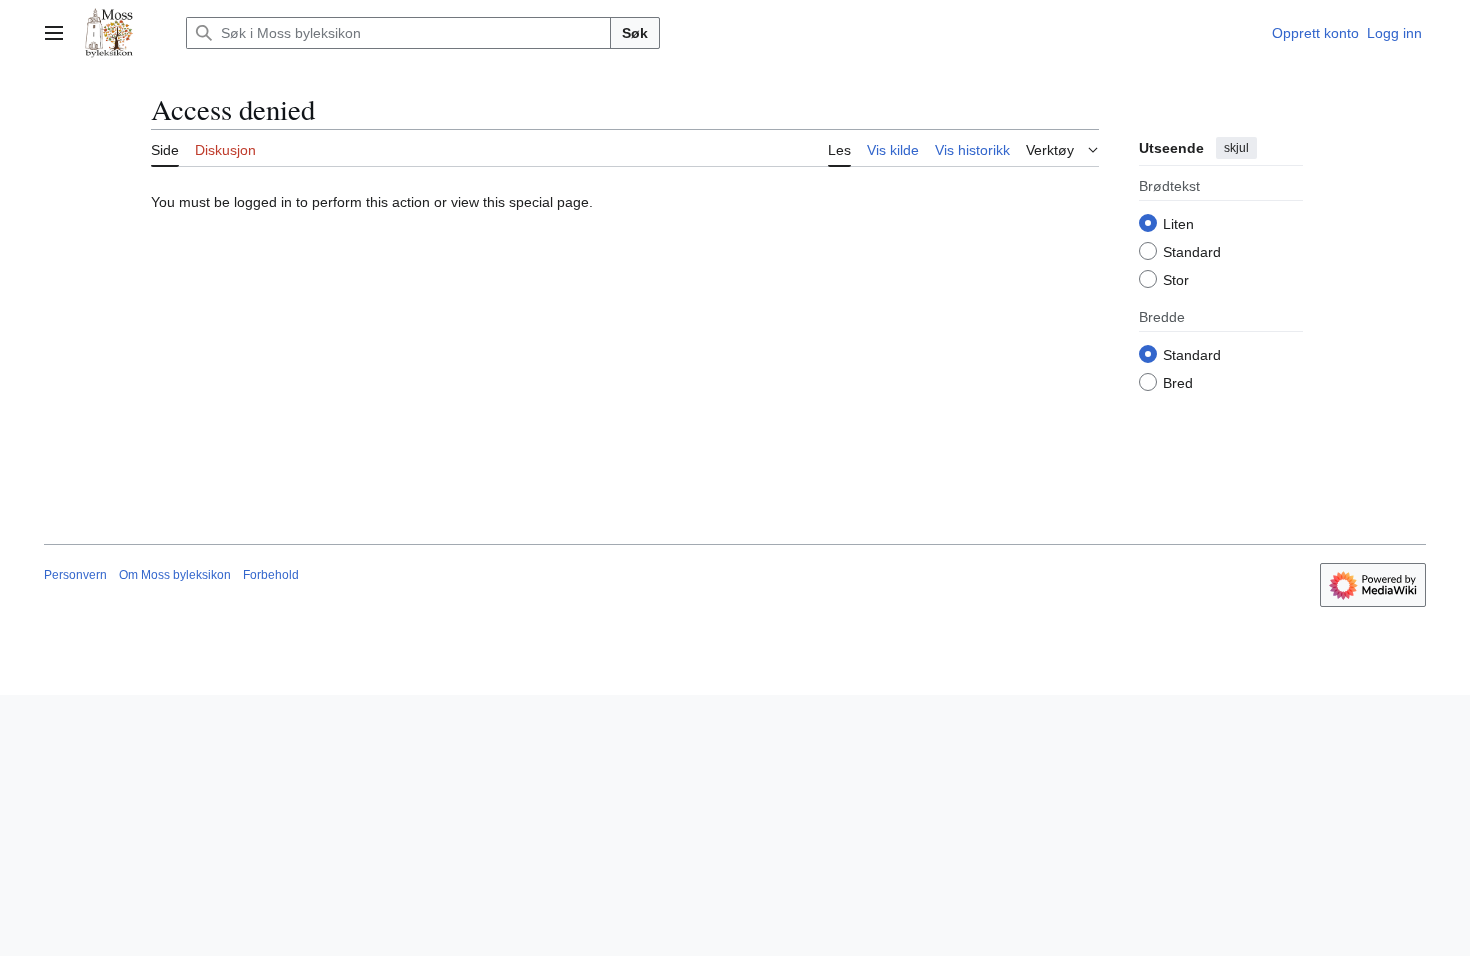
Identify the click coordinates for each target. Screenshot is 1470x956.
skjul (1236, 148)
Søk (635, 33)
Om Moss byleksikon (175, 575)
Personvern (75, 575)
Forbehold (271, 575)
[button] (54, 33)
